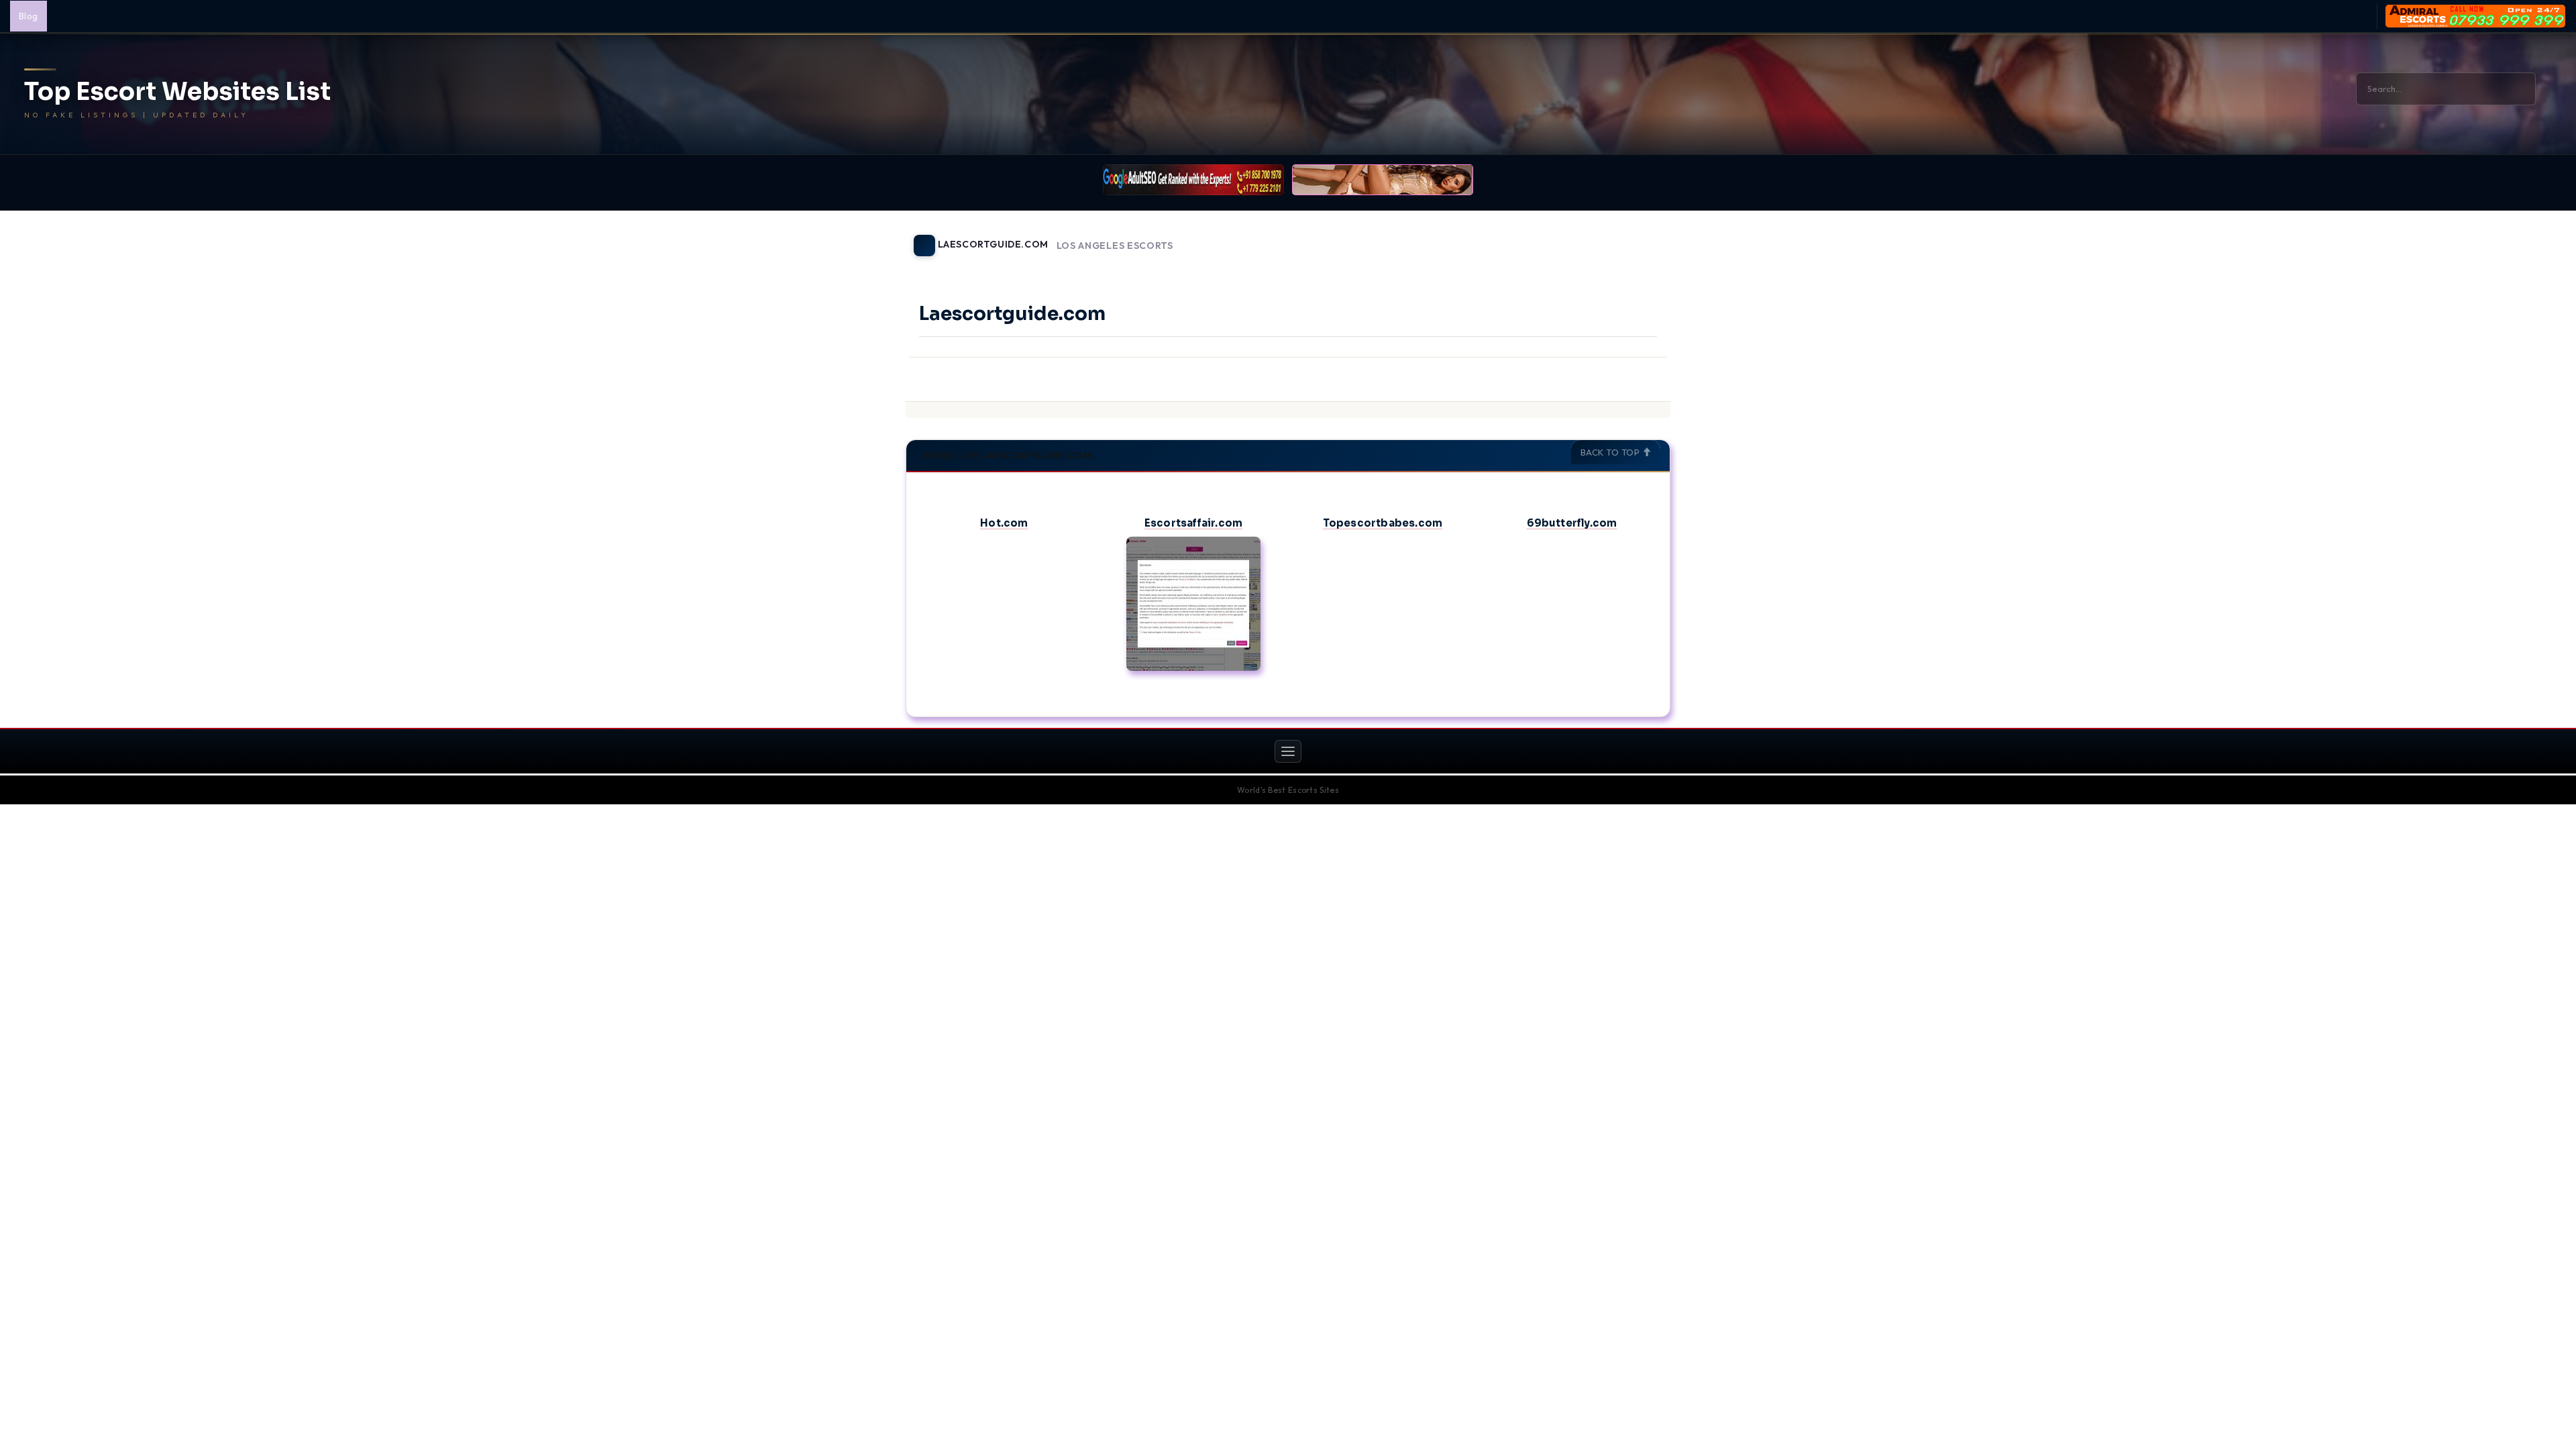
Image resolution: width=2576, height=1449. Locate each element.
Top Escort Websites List (177, 92)
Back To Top (1611, 452)
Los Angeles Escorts (1115, 246)
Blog (29, 16)
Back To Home (1635, 237)
